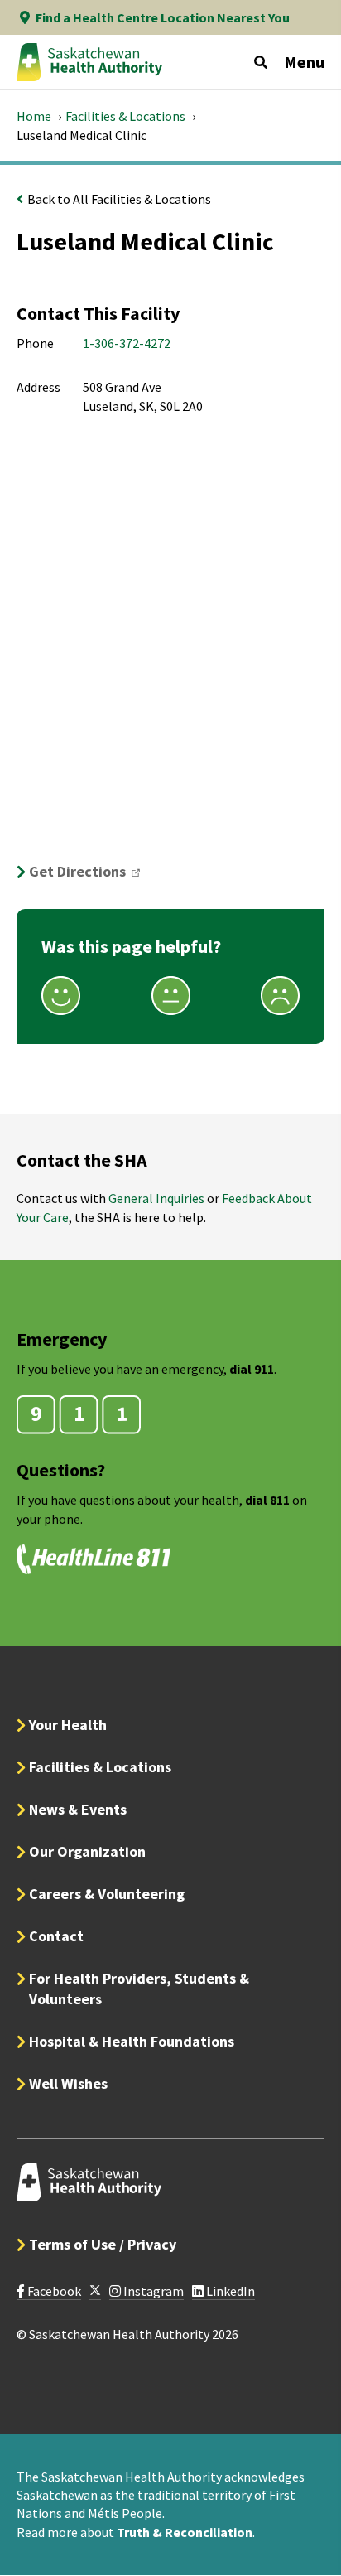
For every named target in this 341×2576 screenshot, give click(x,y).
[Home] (89, 62)
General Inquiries (156, 1198)
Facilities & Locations (125, 116)
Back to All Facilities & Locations (119, 199)
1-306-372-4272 (127, 343)
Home (34, 116)
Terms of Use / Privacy (103, 2244)
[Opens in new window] (95, 2291)
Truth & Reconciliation (185, 2532)
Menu (304, 62)
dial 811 (267, 1500)
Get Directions (90, 871)
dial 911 (252, 1369)
